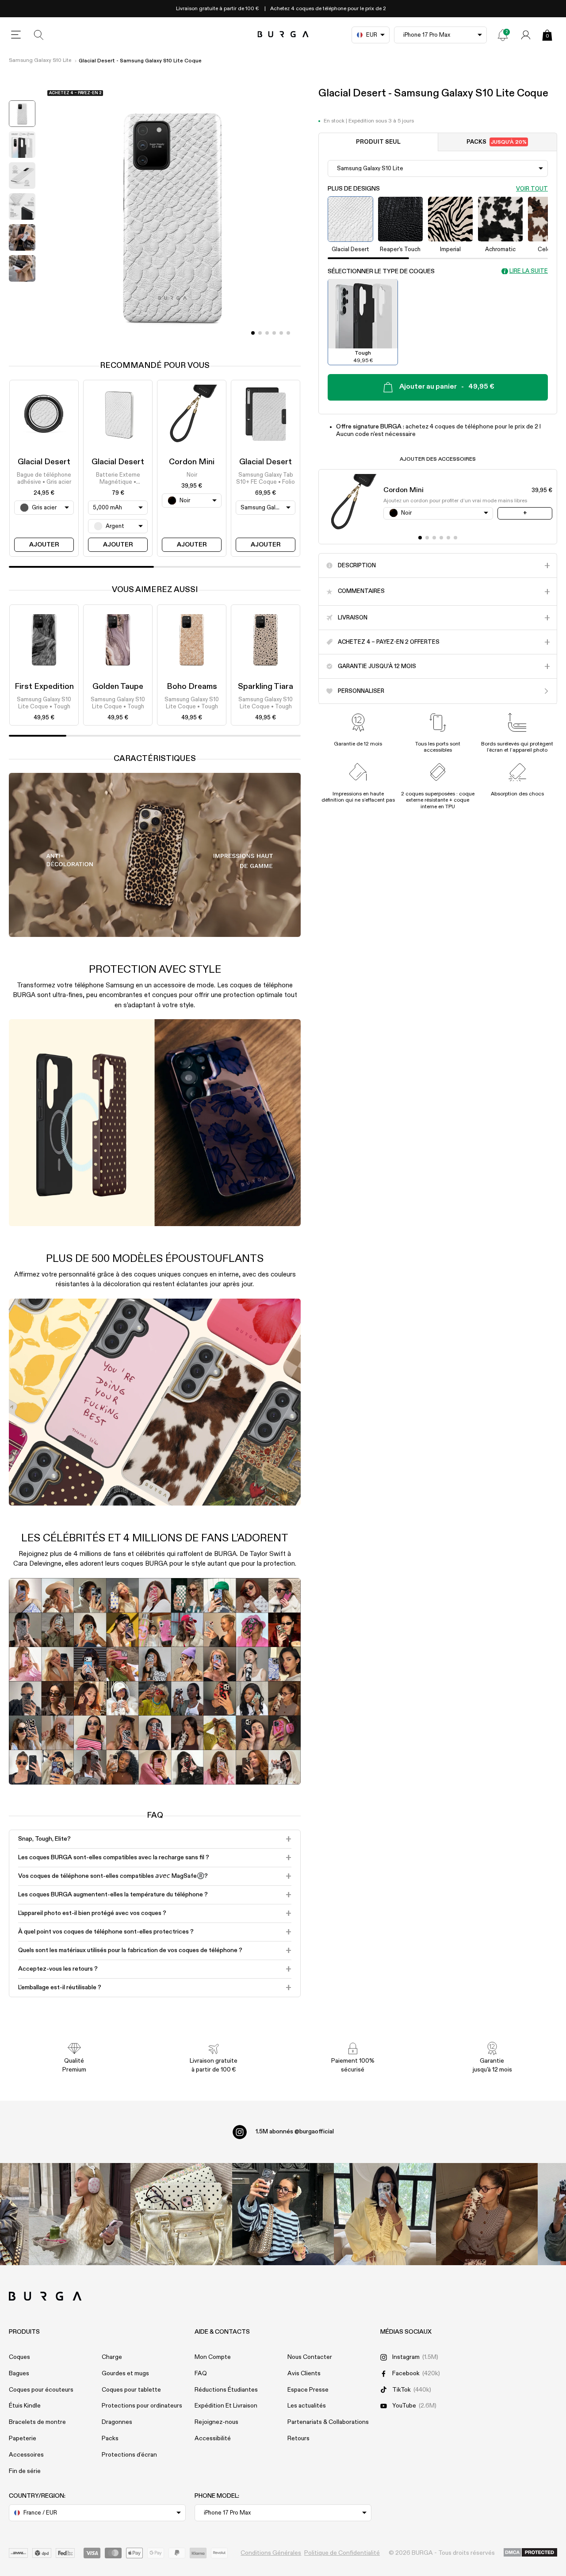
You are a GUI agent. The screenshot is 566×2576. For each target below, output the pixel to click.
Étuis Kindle (25, 2406)
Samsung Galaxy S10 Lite (40, 61)
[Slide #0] (253, 333)
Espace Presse (308, 2390)
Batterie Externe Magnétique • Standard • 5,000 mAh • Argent (118, 479)
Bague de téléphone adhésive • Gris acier (44, 479)
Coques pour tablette (131, 2390)
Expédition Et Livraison (226, 2406)
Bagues (19, 2373)
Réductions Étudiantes (226, 2390)
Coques (19, 2357)
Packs (497, 142)
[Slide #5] (288, 333)
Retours (298, 2438)
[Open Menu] (16, 35)
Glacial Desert (44, 462)
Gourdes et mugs (125, 2373)
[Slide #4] (281, 333)
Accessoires (26, 2455)
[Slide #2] (267, 333)
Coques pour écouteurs (41, 2390)
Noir (192, 475)
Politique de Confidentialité (342, 2553)
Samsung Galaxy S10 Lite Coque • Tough (44, 703)
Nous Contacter (310, 2357)
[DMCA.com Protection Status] (530, 2553)
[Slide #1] (260, 333)
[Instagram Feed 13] (80, 2214)
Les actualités (307, 2406)
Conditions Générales (271, 2553)
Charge (112, 2357)
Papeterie (23, 2438)
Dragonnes (117, 2422)
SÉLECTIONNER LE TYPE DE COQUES (381, 271)
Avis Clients (304, 2373)
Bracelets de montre (37, 2422)
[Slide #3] (274, 333)
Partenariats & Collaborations (328, 2422)
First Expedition (44, 687)
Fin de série (25, 2471)
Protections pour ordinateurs (142, 2406)
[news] (503, 35)
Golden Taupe (118, 687)
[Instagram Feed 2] (385, 2214)
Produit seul (378, 142)
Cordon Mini (192, 462)
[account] (526, 35)
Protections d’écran (129, 2455)
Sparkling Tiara (266, 687)
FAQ (201, 2373)
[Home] (283, 35)
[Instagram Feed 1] (283, 2214)
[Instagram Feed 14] (181, 2214)
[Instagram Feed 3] (487, 2214)
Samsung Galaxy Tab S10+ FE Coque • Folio (266, 479)
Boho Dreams (192, 687)
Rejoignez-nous (216, 2422)
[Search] (39, 35)
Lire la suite (529, 271)
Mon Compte (213, 2357)
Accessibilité (213, 2438)
